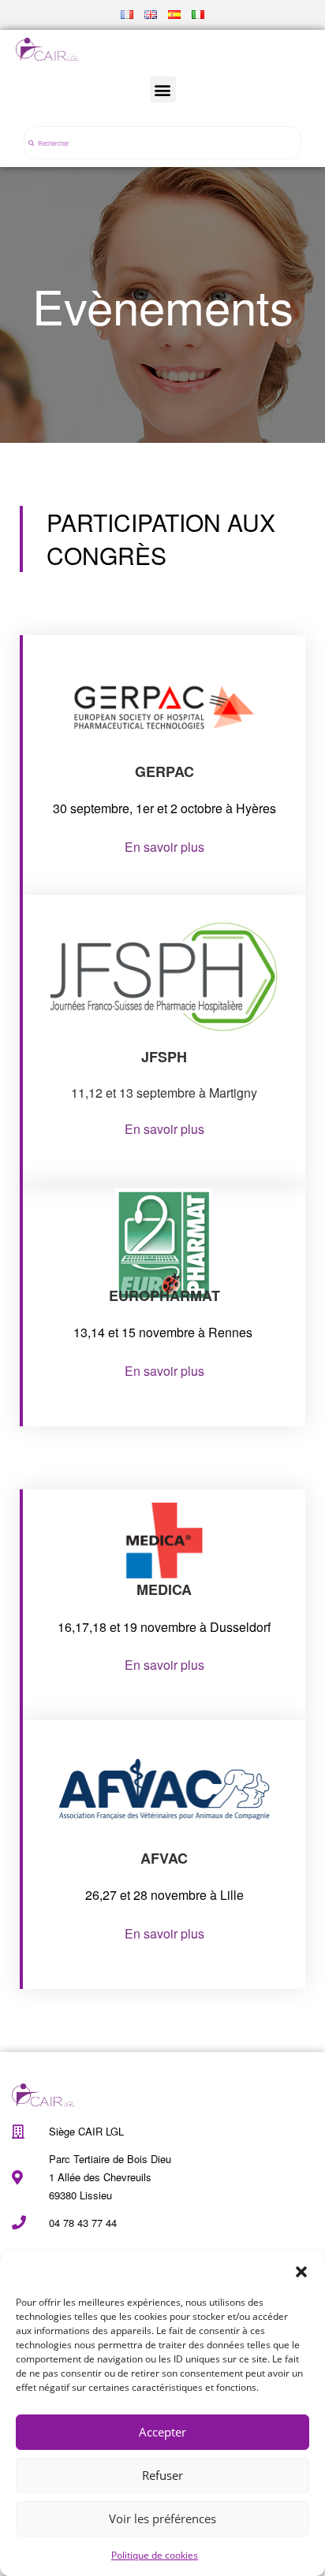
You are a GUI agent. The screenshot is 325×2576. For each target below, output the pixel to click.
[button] (301, 2272)
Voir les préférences (162, 2518)
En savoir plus (164, 847)
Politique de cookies (155, 2555)
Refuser (162, 2475)
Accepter (162, 2432)
